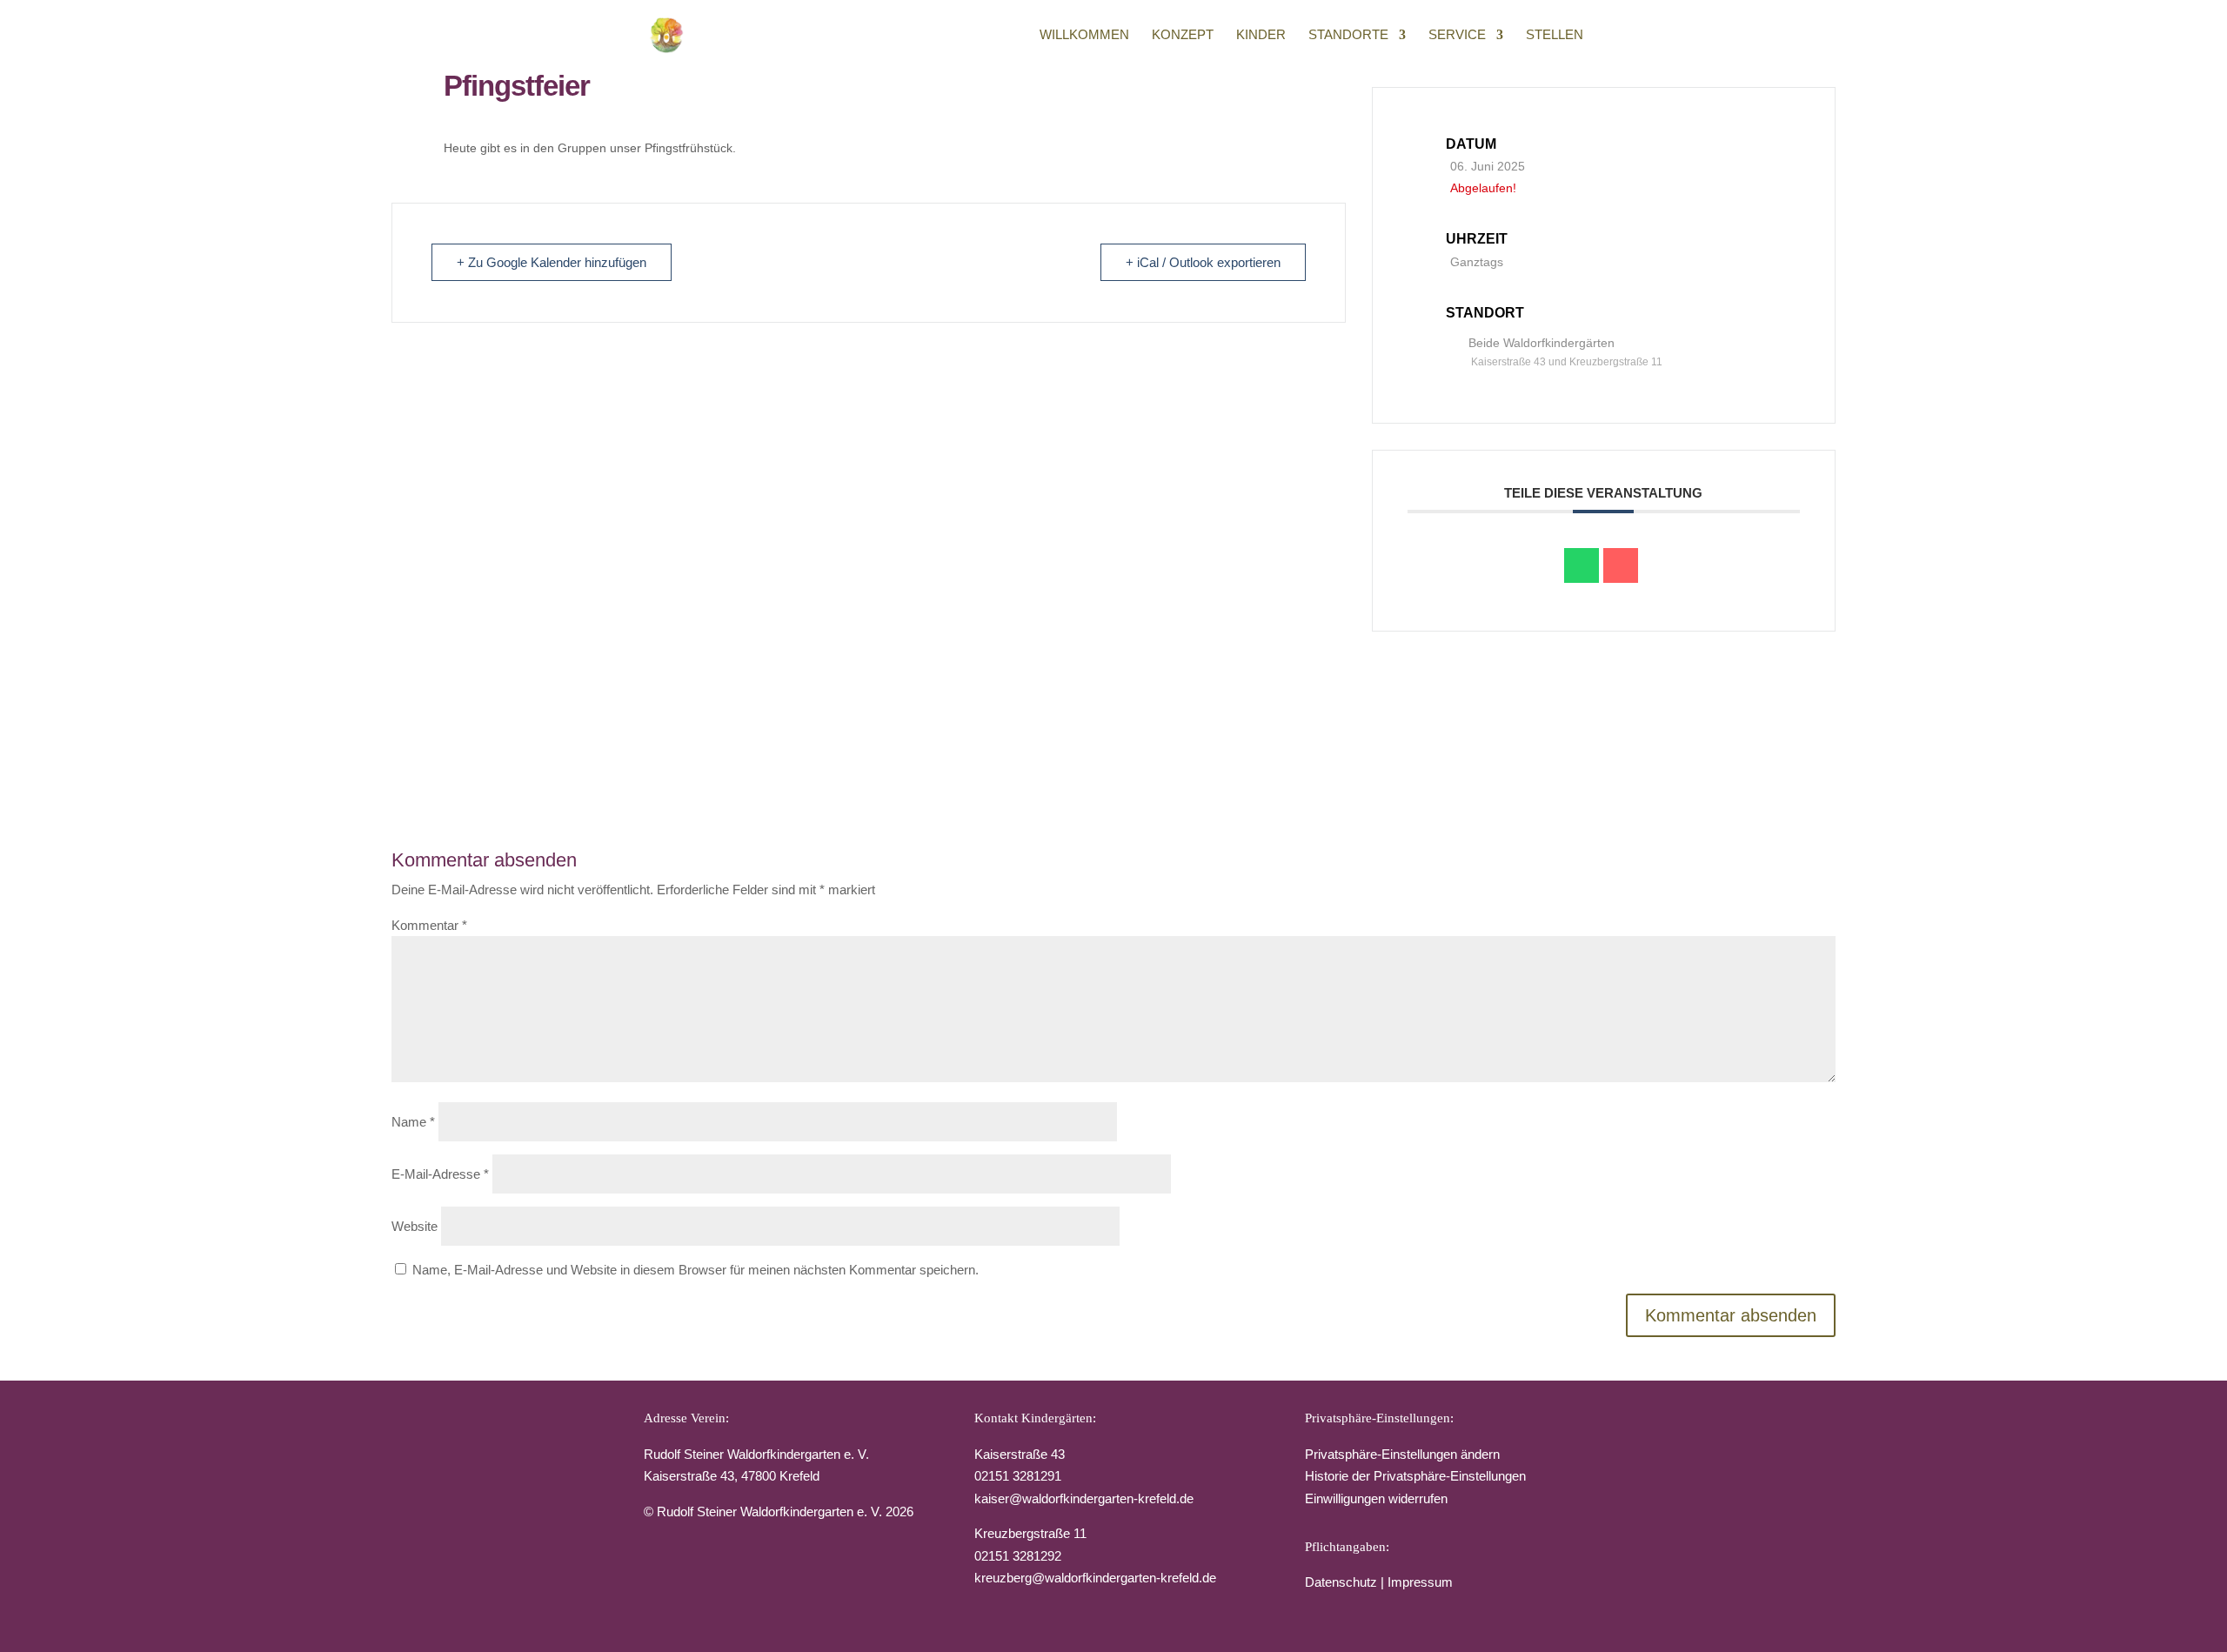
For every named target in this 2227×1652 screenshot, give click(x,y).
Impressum (1420, 1582)
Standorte (1348, 35)
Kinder (1261, 35)
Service (1457, 35)
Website (415, 1226)
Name (413, 1122)
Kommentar (429, 925)
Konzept (1183, 35)
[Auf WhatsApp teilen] (1582, 565)
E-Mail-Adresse (440, 1174)
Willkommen (1084, 35)
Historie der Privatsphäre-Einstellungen (1415, 1476)
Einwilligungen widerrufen (1376, 1498)
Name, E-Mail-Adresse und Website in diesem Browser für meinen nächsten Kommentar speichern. (696, 1270)
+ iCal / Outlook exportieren (1203, 262)
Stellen (1555, 35)
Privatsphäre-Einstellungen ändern (1402, 1454)
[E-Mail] (1621, 565)
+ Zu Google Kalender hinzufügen (552, 262)
